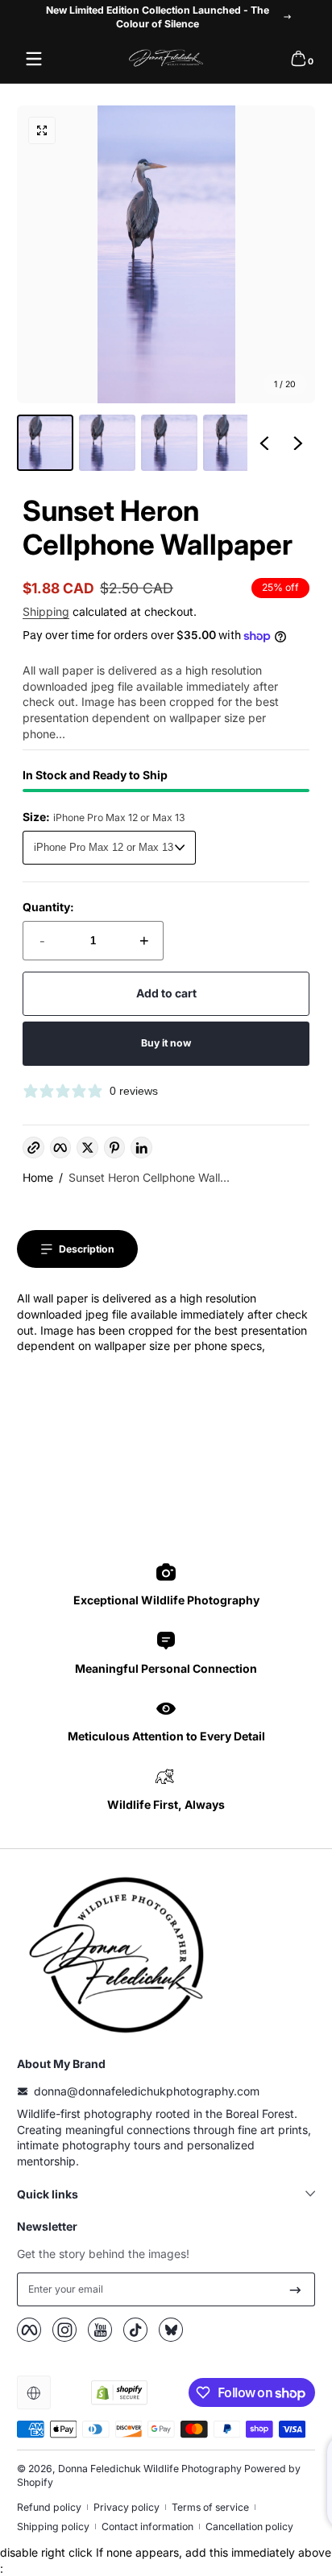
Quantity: (48, 907)
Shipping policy (53, 2526)
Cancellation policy (249, 2526)
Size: (104, 817)
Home (38, 1177)
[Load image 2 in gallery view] (107, 443)
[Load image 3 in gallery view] (169, 443)
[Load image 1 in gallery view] (45, 443)
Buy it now (166, 1043)
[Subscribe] (295, 2289)
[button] (298, 59)
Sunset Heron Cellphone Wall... (149, 1177)
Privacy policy (127, 2507)
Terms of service (210, 2507)
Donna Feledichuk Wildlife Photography (150, 2469)
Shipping (46, 611)
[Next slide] (298, 443)
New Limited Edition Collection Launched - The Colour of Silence (158, 17)
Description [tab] (87, 1249)
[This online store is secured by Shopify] (119, 2392)
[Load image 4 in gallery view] (231, 443)
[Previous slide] (264, 443)
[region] (166, 17)
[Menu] (34, 59)
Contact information (147, 2526)
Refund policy (49, 2507)
